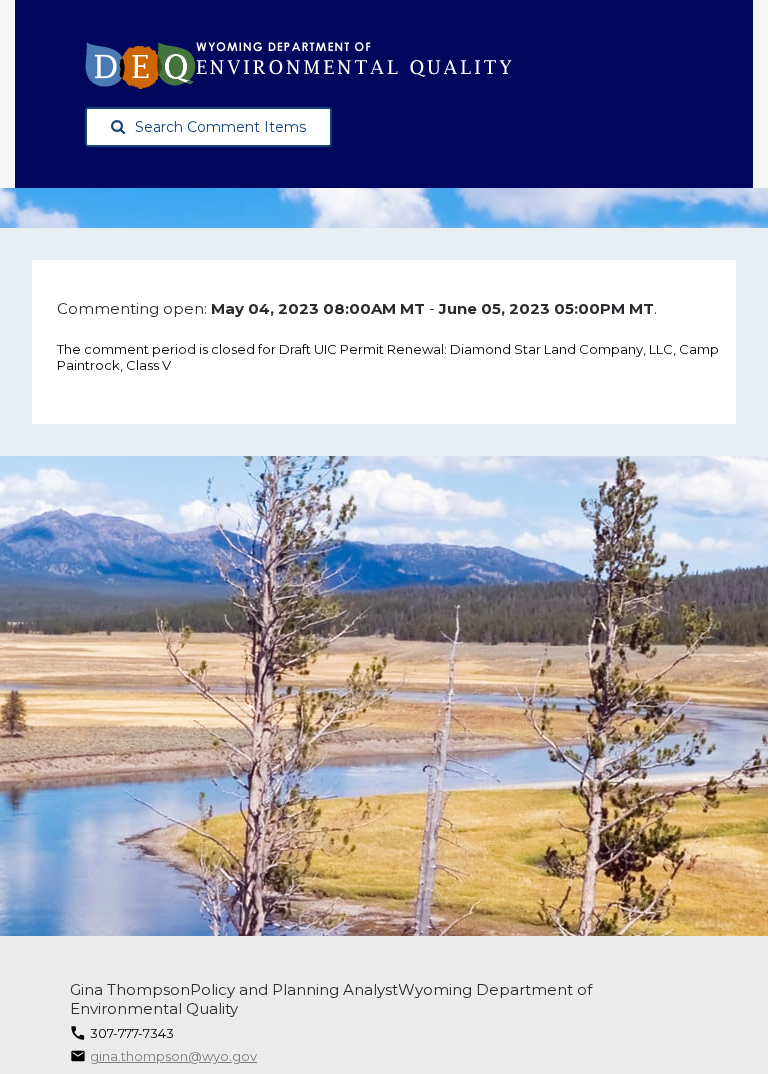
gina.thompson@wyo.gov (173, 1056)
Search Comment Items (220, 127)
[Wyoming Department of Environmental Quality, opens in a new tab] (298, 65)
